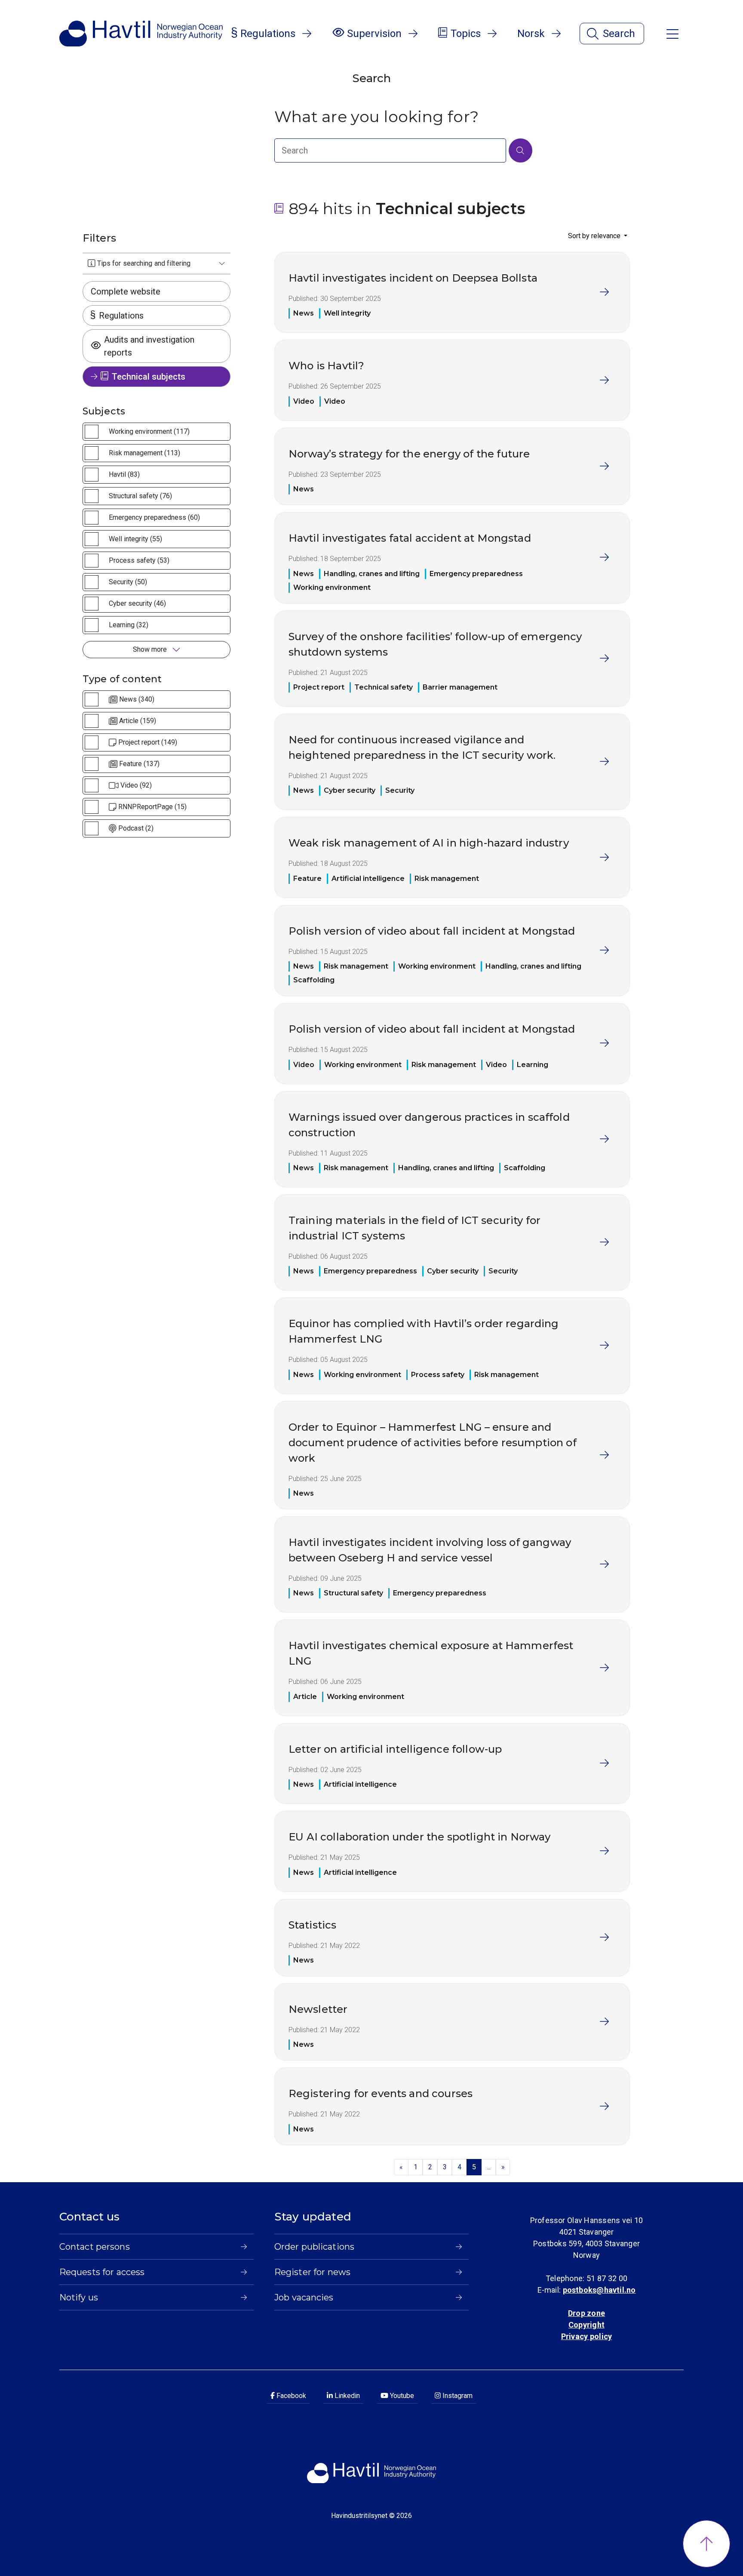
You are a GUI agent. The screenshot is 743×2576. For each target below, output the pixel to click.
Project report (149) (148, 742)
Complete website (126, 291)
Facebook (290, 2396)
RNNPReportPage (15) (152, 807)
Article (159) (138, 721)
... (489, 2167)
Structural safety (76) (140, 496)
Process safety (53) (139, 560)
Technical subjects (149, 377)
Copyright (586, 2325)
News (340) (137, 699)
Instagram (457, 2396)
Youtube (401, 2396)
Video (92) (136, 785)
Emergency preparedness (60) (154, 517)
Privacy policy (586, 2336)
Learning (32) (129, 625)
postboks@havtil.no (599, 2290)
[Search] (520, 150)
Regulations (121, 316)
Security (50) (128, 582)
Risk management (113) (144, 453)
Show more (151, 649)
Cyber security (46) (137, 603)
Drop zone (586, 2313)
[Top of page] (706, 2544)
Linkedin (346, 2396)
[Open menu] (672, 33)
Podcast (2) (136, 828)
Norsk (531, 34)
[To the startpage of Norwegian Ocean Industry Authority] (141, 34)
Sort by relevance (595, 236)
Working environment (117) (149, 431)
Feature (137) (139, 764)
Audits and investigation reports (149, 346)
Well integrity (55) (135, 539)
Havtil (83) (124, 474)
